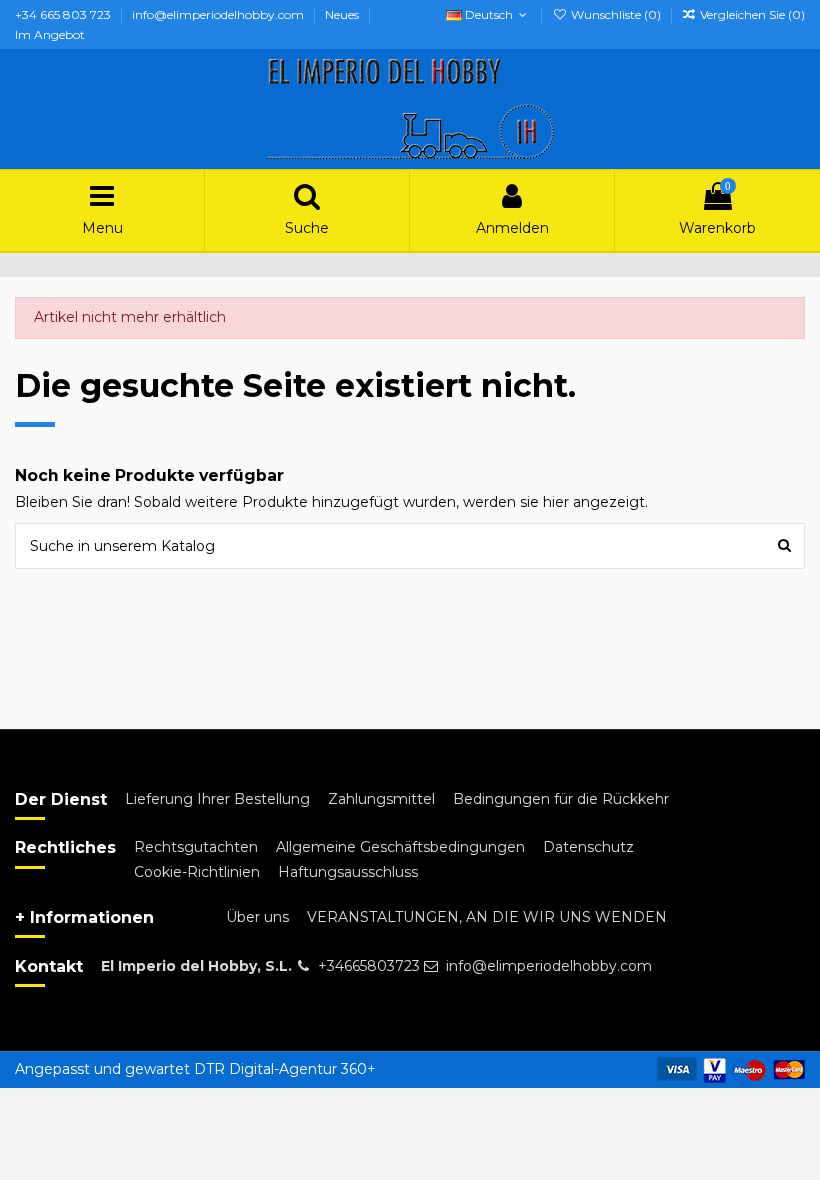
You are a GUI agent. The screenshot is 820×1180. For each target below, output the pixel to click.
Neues (343, 14)
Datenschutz (588, 847)
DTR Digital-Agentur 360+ (285, 1069)
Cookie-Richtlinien (197, 872)
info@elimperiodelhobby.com (219, 14)
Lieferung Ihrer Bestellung (217, 799)
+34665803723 (369, 966)
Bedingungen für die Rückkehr (561, 799)
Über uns (257, 917)
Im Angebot (50, 34)
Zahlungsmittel (381, 799)
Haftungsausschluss (348, 872)
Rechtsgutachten (196, 847)
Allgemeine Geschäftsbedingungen (400, 847)
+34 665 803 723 (64, 14)
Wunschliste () (615, 14)
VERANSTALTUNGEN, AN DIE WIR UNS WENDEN (487, 917)
